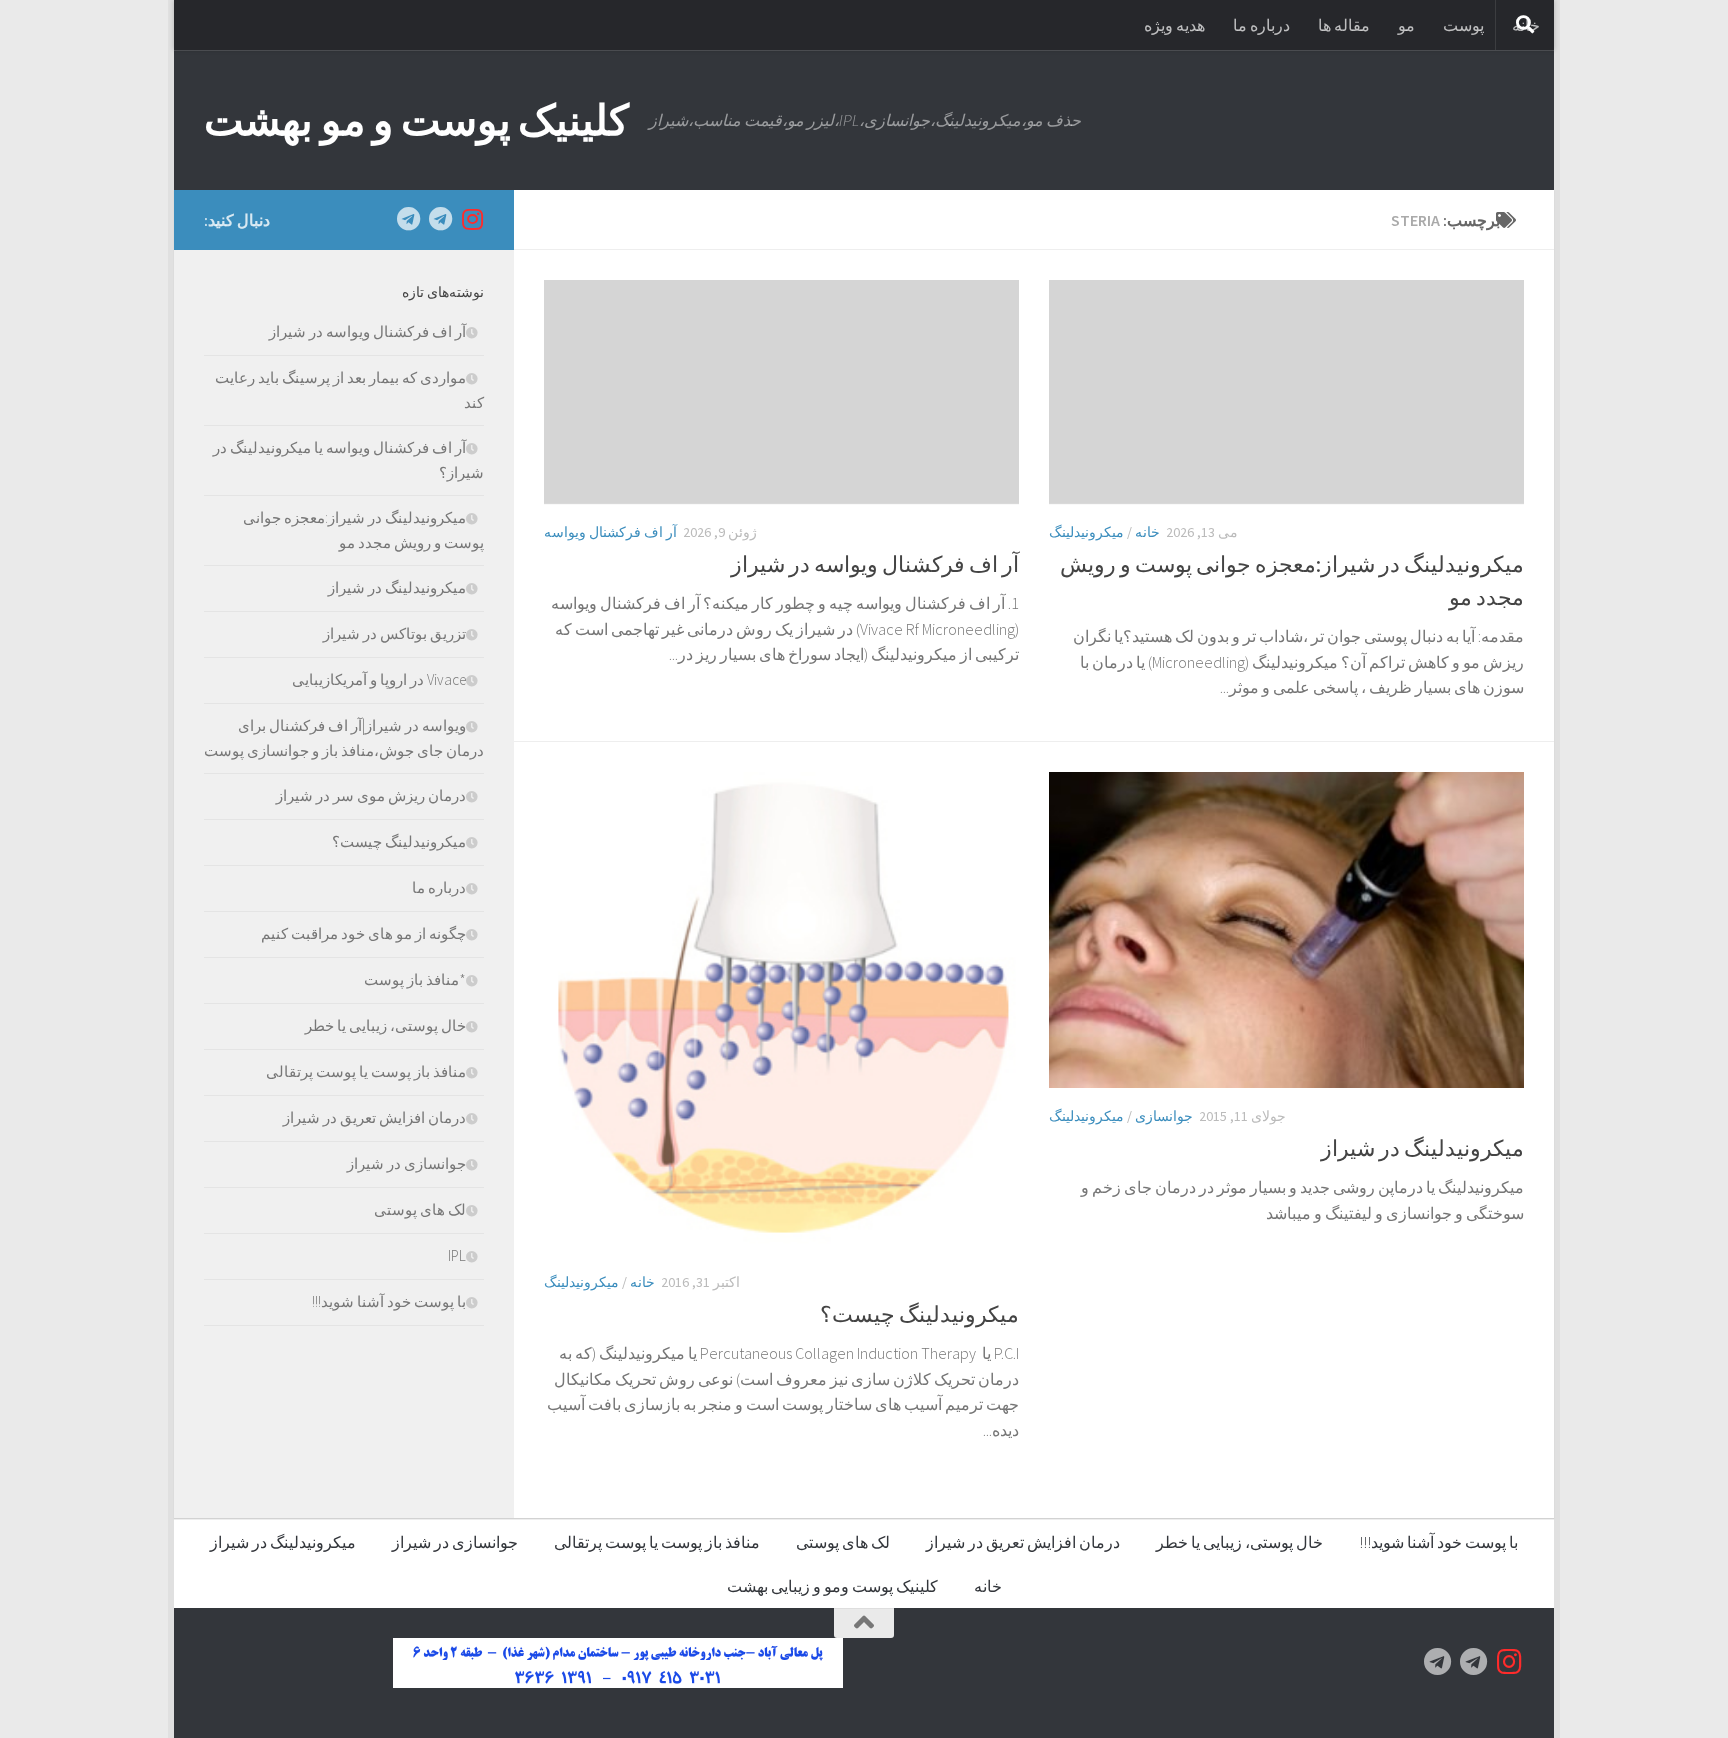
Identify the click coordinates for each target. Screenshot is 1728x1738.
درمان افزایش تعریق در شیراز (374, 1117)
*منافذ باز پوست (415, 979)
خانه (1147, 532)
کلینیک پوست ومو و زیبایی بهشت (832, 1586)
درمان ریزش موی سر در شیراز (371, 795)
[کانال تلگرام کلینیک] (440, 219)
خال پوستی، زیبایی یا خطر (385, 1025)
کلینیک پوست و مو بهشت (416, 120)
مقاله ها (1344, 25)
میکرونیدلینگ (1086, 532)
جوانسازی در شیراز (406, 1163)
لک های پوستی (420, 1209)
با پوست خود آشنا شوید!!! (389, 1301)
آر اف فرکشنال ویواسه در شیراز (875, 564)
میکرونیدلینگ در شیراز (1422, 1148)
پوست (1463, 25)
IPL (457, 1255)
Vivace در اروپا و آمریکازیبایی (379, 679)
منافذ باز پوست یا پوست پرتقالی (366, 1071)
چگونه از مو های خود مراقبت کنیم (363, 933)
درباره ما (1261, 25)
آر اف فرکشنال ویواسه (610, 532)
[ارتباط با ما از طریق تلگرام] (408, 219)
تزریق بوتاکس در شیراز (394, 633)
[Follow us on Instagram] (472, 219)
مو (1406, 25)
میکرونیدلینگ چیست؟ (919, 1314)
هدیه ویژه (1174, 25)
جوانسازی (1164, 1116)
